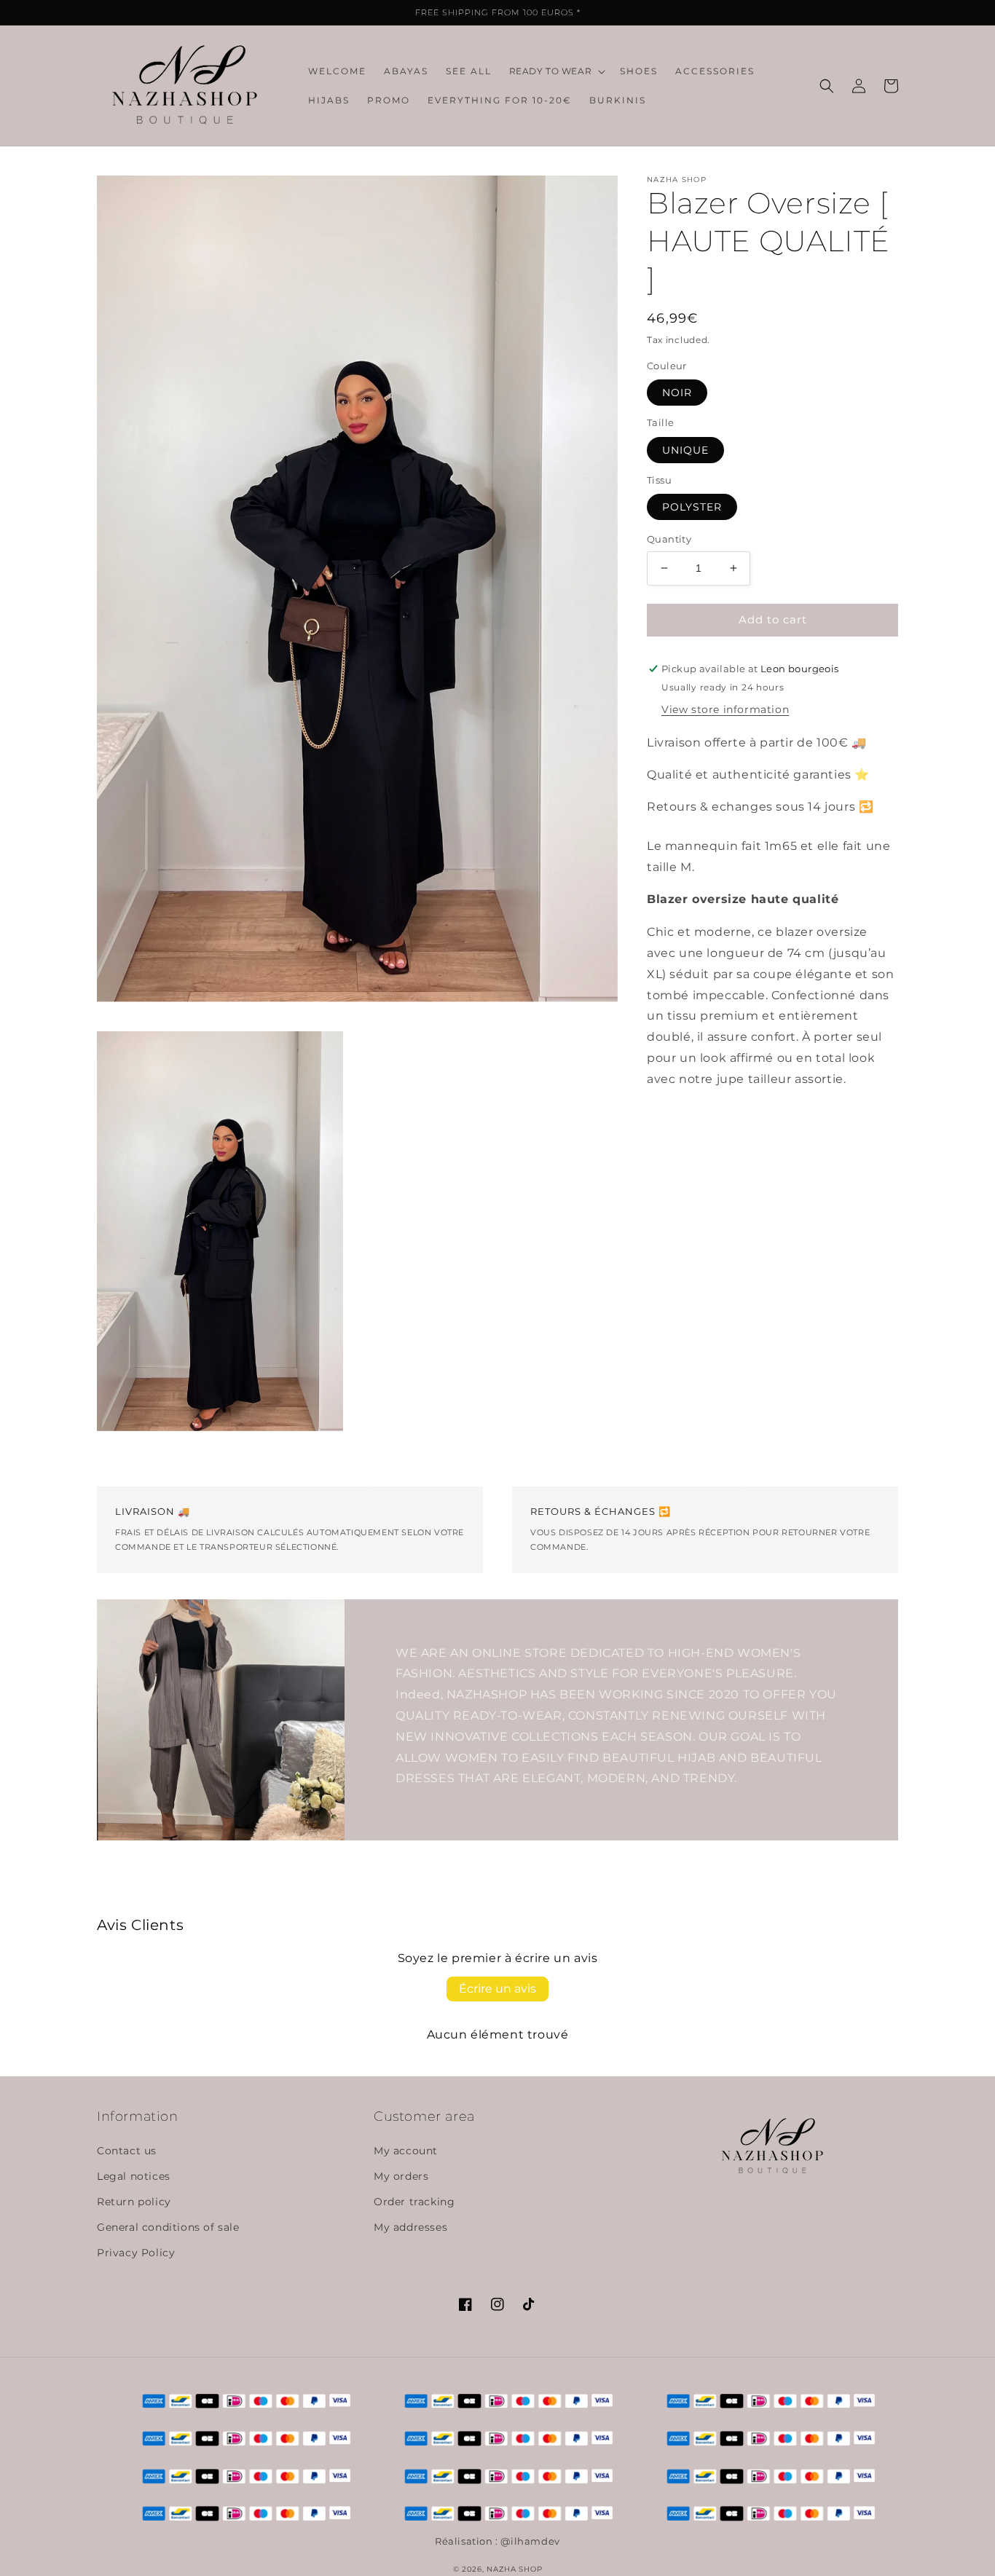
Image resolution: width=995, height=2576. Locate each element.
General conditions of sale (168, 2227)
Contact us (127, 2151)
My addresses (410, 2227)
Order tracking (414, 2202)
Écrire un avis (497, 1989)
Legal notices (134, 2176)
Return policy (134, 2202)
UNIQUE (685, 450)
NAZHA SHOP (514, 2569)
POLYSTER (692, 507)
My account (406, 2151)
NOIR (677, 393)
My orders (401, 2176)
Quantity (669, 539)
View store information (725, 710)
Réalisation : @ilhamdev (497, 2541)
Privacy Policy (136, 2253)
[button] (556, 71)
